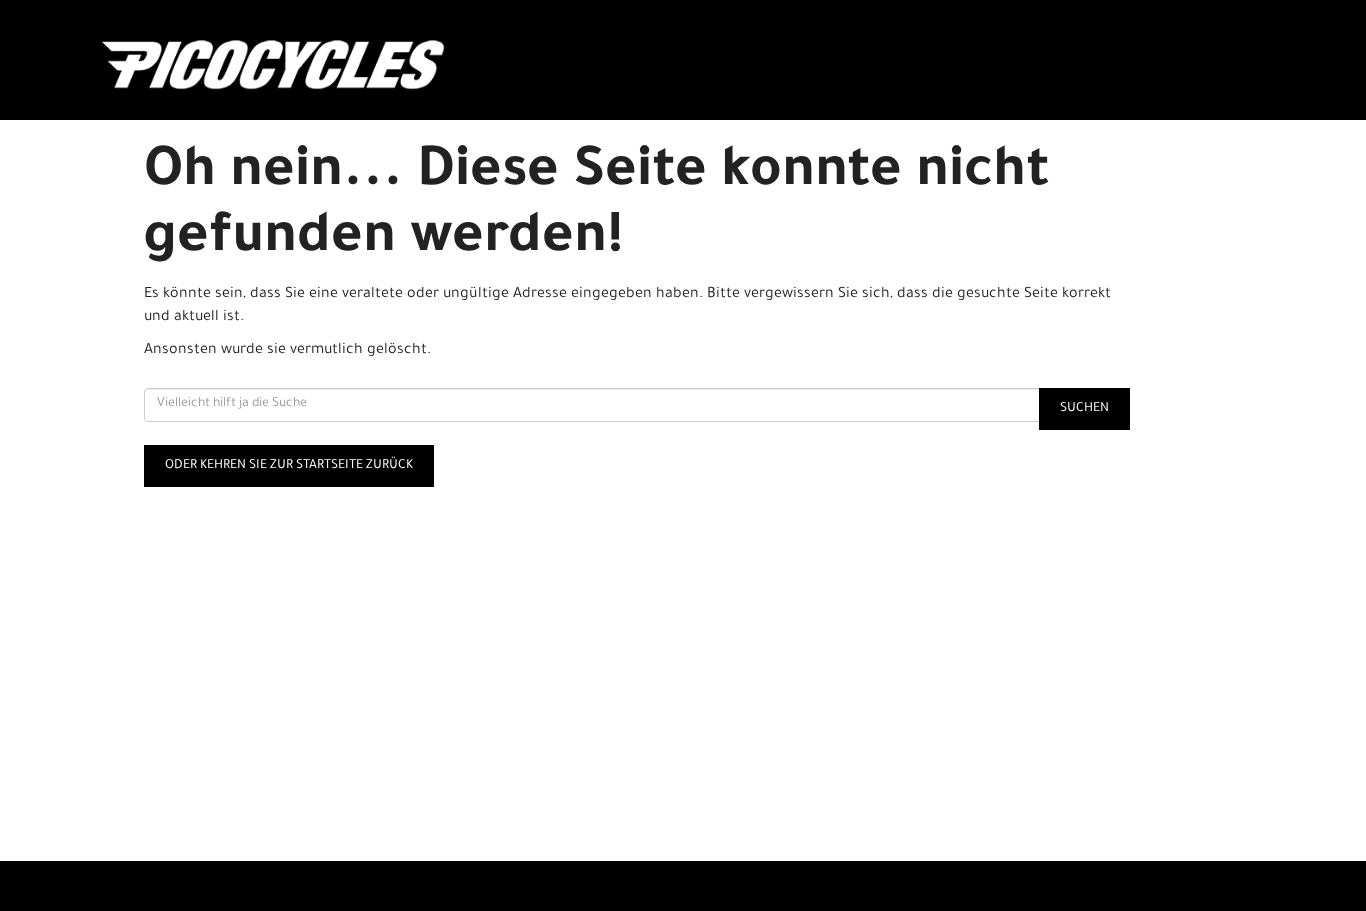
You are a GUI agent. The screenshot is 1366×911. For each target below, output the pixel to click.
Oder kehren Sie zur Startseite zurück (289, 466)
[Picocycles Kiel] (334, 65)
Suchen (1084, 409)
